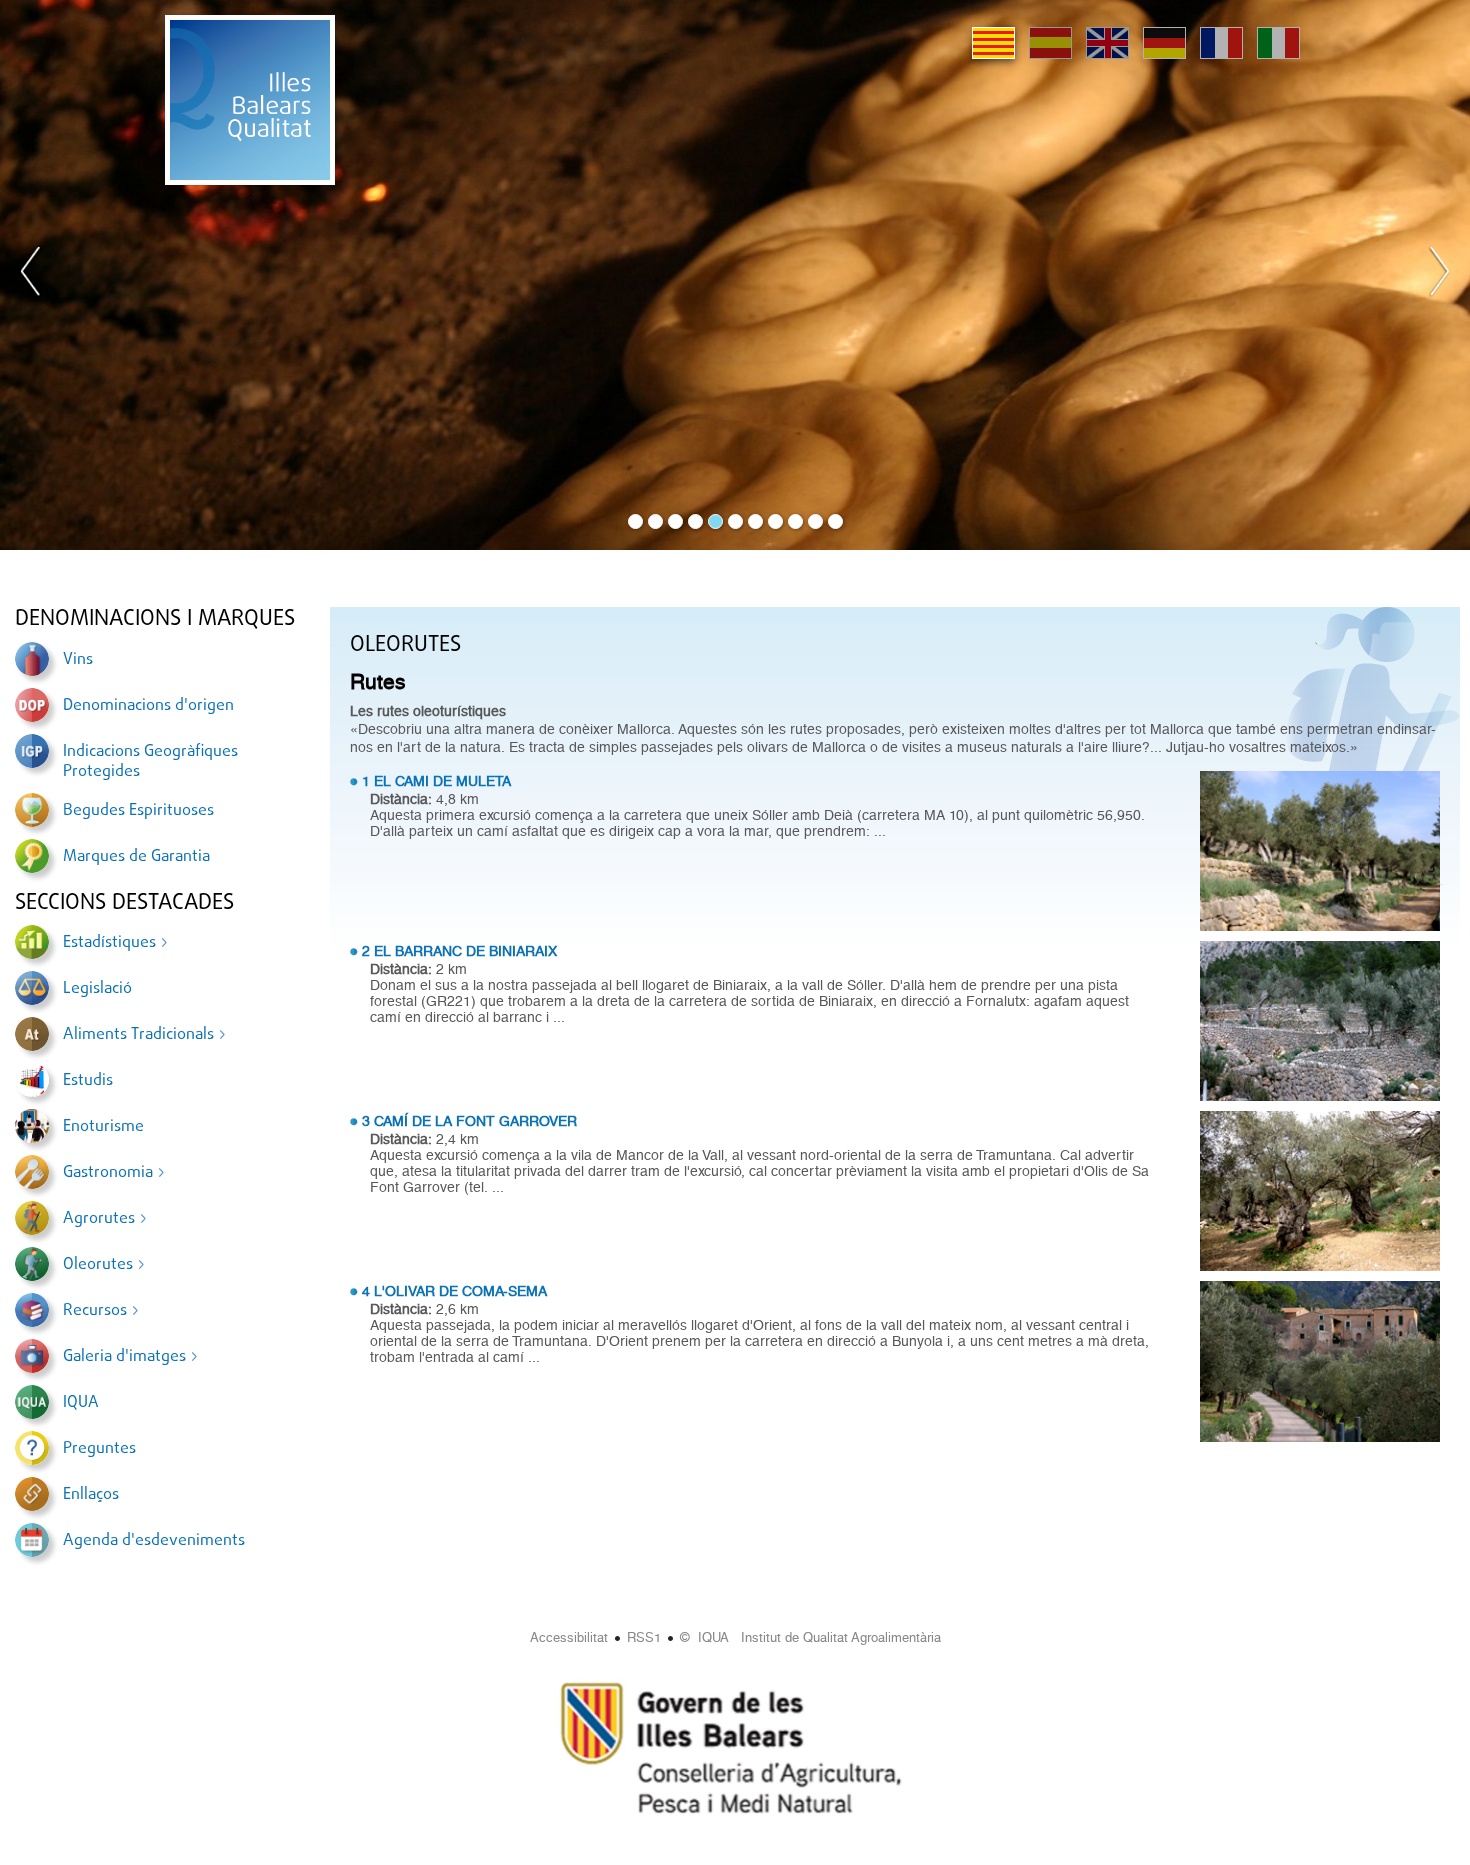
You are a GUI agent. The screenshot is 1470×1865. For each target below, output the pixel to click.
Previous (31, 275)
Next (1439, 275)
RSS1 (644, 1637)
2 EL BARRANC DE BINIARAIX (459, 951)
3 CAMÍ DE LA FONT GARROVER (469, 1121)
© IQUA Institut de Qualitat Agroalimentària (810, 1637)
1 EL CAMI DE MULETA (436, 781)
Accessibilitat (569, 1637)
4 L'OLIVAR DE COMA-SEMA (454, 1291)
